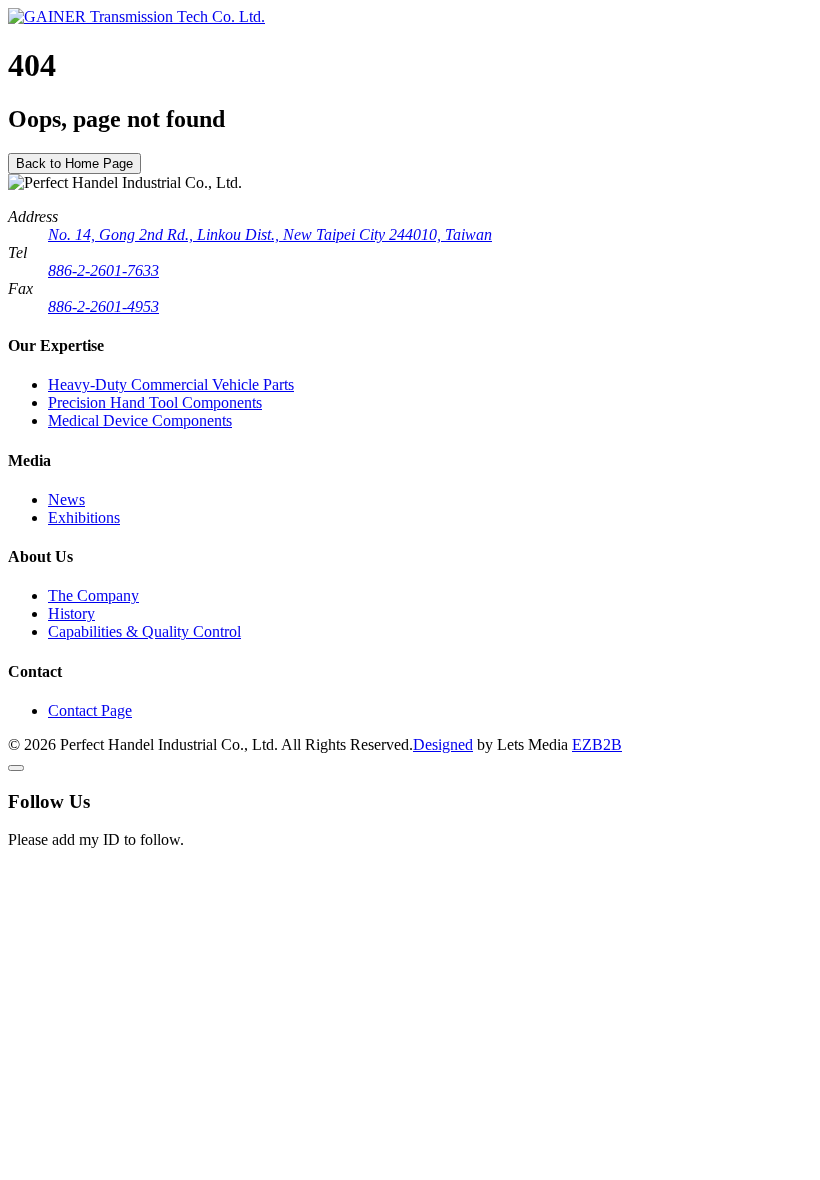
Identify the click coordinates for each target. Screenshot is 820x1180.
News (66, 499)
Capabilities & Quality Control (144, 631)
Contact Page (90, 710)
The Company (93, 595)
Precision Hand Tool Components (155, 402)
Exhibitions (84, 517)
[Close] (16, 768)
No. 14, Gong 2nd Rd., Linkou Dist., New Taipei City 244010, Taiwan (270, 234)
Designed (443, 744)
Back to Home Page (74, 163)
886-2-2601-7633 (103, 270)
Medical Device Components (140, 420)
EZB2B (597, 744)
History (71, 613)
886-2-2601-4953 (103, 306)
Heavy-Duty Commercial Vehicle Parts (171, 384)
